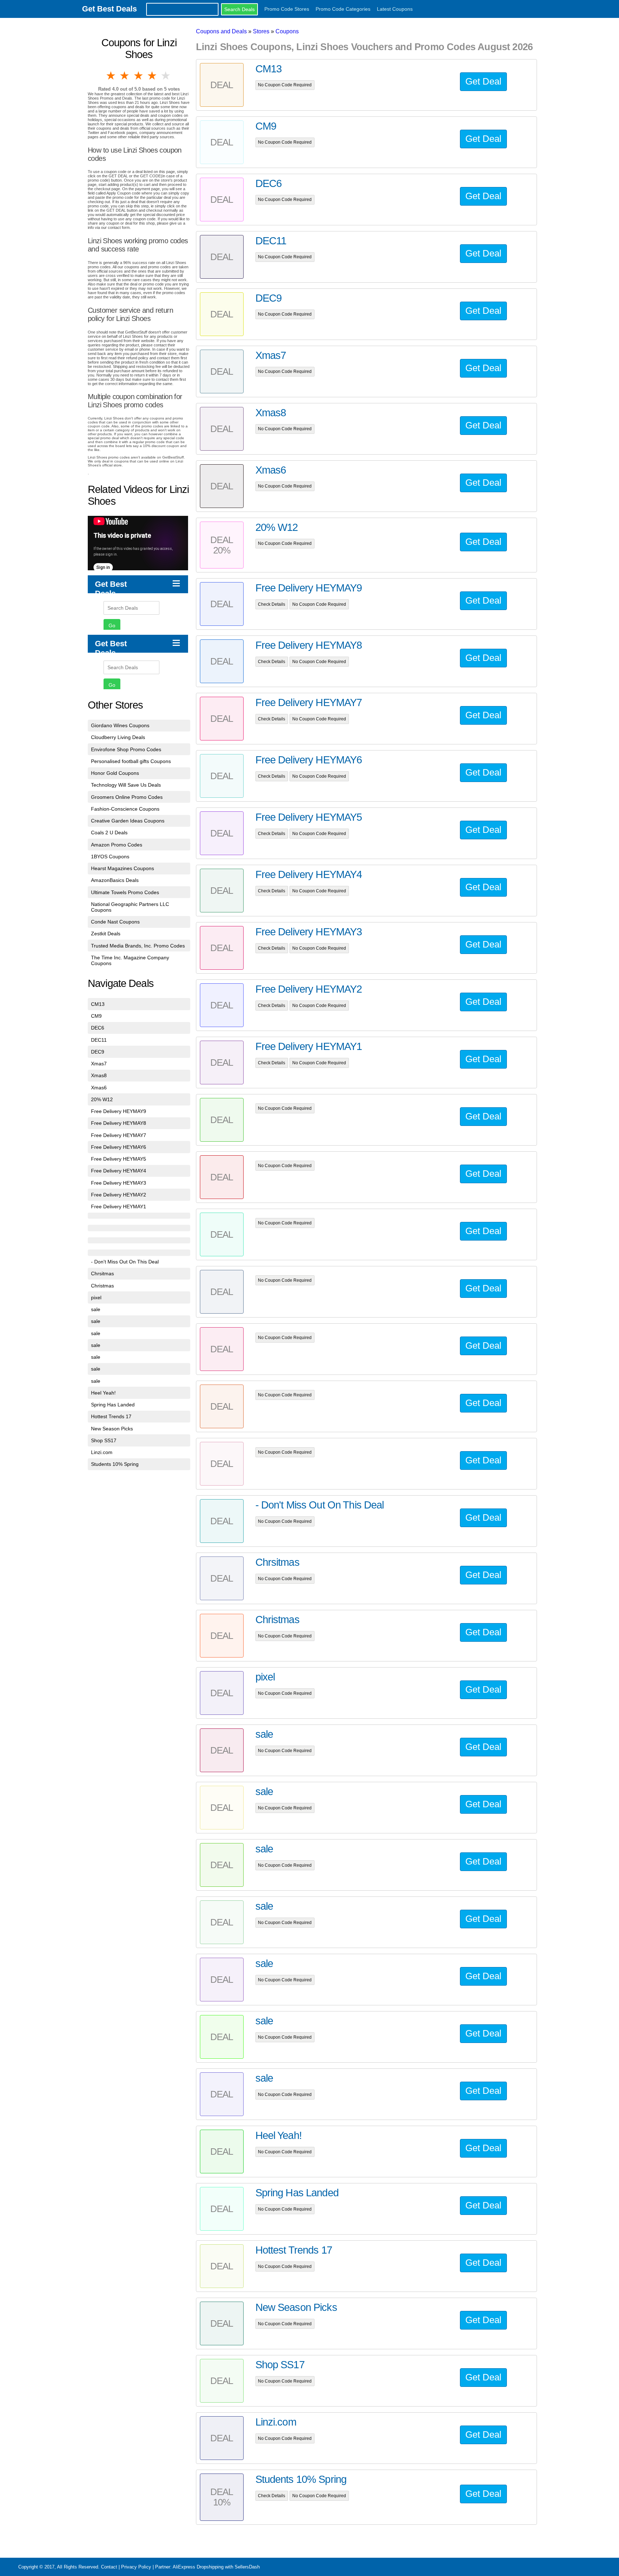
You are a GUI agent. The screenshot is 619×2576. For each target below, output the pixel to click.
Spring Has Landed (113, 1405)
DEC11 (99, 1040)
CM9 (96, 1016)
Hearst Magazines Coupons (123, 868)
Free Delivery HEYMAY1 (119, 1207)
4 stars (153, 76)
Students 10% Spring (115, 1464)
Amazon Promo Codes (117, 845)
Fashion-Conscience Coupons (125, 809)
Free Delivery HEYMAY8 (119, 1123)
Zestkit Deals (106, 934)
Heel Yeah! (103, 1393)
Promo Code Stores (287, 9)
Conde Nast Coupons (115, 922)
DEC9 (98, 1052)
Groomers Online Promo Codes (127, 797)
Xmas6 (99, 1088)
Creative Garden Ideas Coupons (128, 821)
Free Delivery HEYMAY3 (119, 1183)
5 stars (166, 76)
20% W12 (102, 1099)
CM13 (98, 1004)
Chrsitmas (102, 1273)
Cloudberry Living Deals (118, 737)
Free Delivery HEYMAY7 (119, 1135)
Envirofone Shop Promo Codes (126, 749)
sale (96, 1309)
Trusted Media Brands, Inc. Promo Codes (138, 946)
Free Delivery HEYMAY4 (119, 1171)
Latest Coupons (395, 9)
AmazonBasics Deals (115, 880)
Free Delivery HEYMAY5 (119, 1159)
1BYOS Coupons (110, 857)
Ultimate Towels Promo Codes (125, 892)
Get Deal (483, 81)
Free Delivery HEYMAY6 (119, 1147)
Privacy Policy (136, 2567)
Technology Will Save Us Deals (126, 785)
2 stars (125, 76)
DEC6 (98, 1028)
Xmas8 (99, 1075)
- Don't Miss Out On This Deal (125, 1262)
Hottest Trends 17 (111, 1416)
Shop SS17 (104, 1440)
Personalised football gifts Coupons (131, 761)
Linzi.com (102, 1452)
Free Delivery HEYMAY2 (119, 1195)
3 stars (139, 76)
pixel (96, 1297)
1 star (111, 76)
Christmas (102, 1286)
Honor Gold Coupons (115, 773)
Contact (109, 2567)
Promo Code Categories (343, 9)
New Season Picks (112, 1429)
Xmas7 (99, 1064)
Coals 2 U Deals (109, 833)
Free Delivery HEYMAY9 (119, 1111)
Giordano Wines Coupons (120, 725)
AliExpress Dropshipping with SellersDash (216, 2567)
